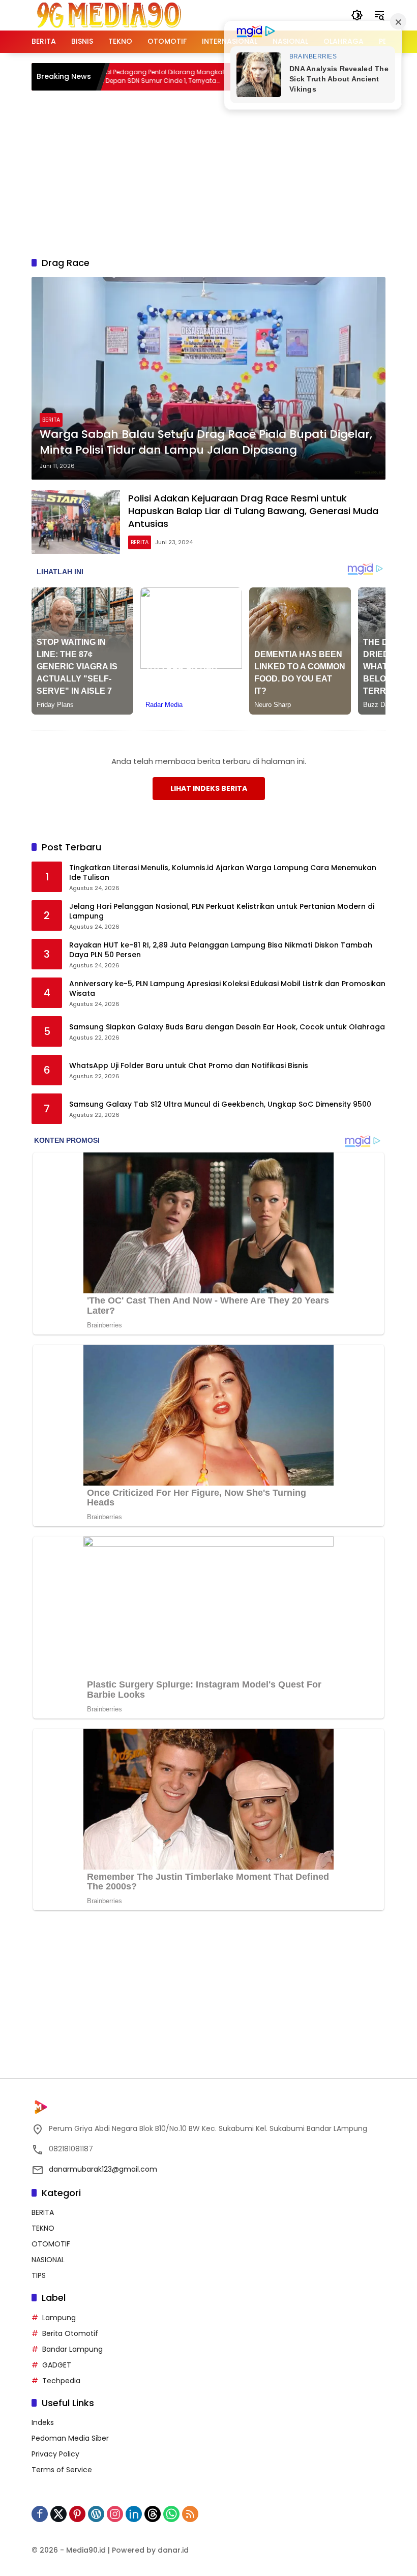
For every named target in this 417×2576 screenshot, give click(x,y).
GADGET (57, 2365)
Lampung (59, 2318)
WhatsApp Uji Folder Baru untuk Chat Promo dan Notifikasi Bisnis (189, 1066)
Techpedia (61, 2381)
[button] (357, 15)
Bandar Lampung (72, 2349)
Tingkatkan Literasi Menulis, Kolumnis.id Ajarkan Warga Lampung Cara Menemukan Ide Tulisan (223, 873)
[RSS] (190, 2514)
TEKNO (43, 2228)
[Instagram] (115, 2514)
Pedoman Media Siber (70, 2438)
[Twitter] (58, 2514)
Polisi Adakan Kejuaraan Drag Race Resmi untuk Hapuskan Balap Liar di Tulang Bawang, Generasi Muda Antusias (253, 511)
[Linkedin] (134, 2514)
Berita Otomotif (70, 2333)
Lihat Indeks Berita (209, 788)
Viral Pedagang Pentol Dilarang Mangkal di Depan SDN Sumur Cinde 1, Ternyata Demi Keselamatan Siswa (118, 77)
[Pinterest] (77, 2514)
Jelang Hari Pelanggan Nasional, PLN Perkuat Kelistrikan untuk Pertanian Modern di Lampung (222, 912)
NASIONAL (48, 2260)
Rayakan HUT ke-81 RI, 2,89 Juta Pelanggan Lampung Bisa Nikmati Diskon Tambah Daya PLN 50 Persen (221, 950)
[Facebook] (40, 2514)
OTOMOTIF (51, 2244)
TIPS (39, 2275)
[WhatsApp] (171, 2514)
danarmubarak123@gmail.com (103, 2169)
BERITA (51, 420)
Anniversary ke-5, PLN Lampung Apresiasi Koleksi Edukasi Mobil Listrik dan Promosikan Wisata (227, 989)
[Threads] (153, 2514)
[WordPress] (96, 2514)
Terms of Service (62, 2470)
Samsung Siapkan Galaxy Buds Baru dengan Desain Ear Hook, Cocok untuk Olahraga (227, 1027)
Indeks (43, 2422)
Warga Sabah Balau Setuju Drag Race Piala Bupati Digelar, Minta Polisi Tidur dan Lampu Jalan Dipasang (206, 442)
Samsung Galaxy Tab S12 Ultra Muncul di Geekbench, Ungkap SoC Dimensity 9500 (220, 1104)
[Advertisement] (224, 172)
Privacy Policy (55, 2454)
